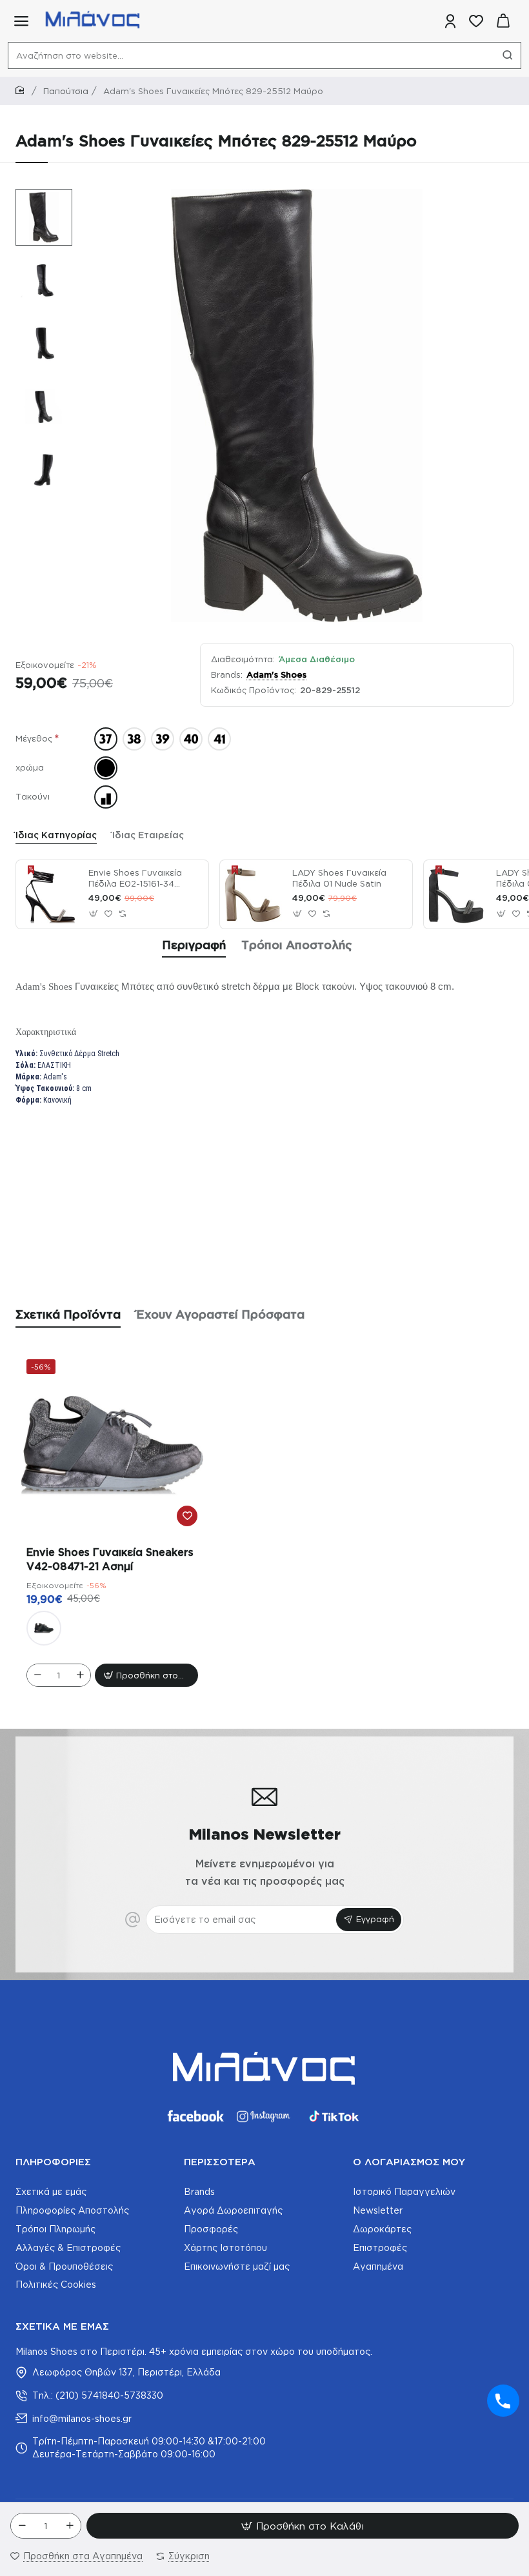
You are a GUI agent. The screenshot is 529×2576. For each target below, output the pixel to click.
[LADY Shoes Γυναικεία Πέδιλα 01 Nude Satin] (254, 894)
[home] (22, 91)
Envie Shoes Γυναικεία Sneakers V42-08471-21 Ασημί (110, 1559)
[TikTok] (334, 2116)
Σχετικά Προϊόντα (68, 1314)
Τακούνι (33, 796)
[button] (37, 198)
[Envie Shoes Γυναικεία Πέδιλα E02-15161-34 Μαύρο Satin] (50, 894)
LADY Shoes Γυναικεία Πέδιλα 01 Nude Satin (339, 878)
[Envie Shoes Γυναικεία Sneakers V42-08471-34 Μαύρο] (44, 1628)
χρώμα (30, 767)
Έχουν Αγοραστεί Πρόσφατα (220, 1314)
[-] (22, 2526)
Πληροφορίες (53, 2162)
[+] (70, 2526)
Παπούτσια (66, 91)
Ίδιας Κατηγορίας (56, 835)
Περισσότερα (220, 2162)
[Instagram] (264, 2116)
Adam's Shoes (276, 674)
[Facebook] (195, 2116)
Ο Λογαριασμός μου (409, 2162)
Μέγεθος (34, 738)
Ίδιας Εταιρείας (148, 835)
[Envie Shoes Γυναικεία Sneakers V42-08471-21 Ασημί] (112, 1445)
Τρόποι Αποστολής (297, 945)
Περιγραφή (194, 945)
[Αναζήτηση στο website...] (508, 55)
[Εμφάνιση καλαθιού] (503, 21)
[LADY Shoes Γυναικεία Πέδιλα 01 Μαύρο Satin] (458, 894)
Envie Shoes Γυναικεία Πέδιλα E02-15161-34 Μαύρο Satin (135, 879)
